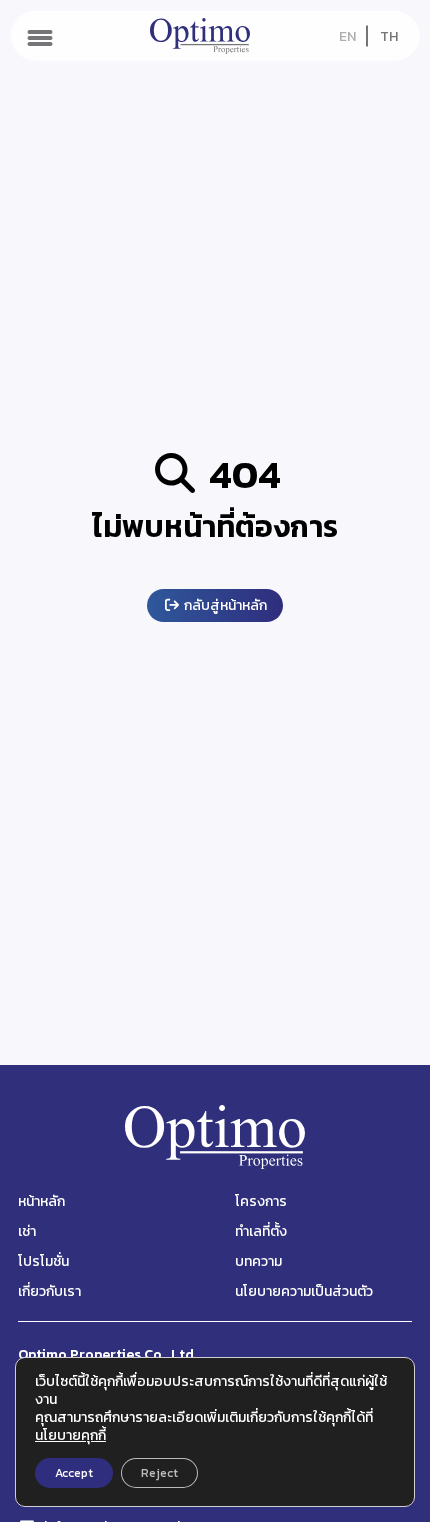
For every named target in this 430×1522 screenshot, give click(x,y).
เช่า (27, 1231)
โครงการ (261, 1201)
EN (347, 36)
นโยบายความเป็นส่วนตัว (304, 1291)
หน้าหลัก (41, 1201)
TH (389, 36)
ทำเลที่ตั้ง (261, 1231)
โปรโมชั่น (43, 1261)
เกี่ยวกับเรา (49, 1291)
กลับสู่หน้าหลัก (224, 605)
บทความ (258, 1261)
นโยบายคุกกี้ (70, 1435)
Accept (74, 1473)
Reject (159, 1473)
